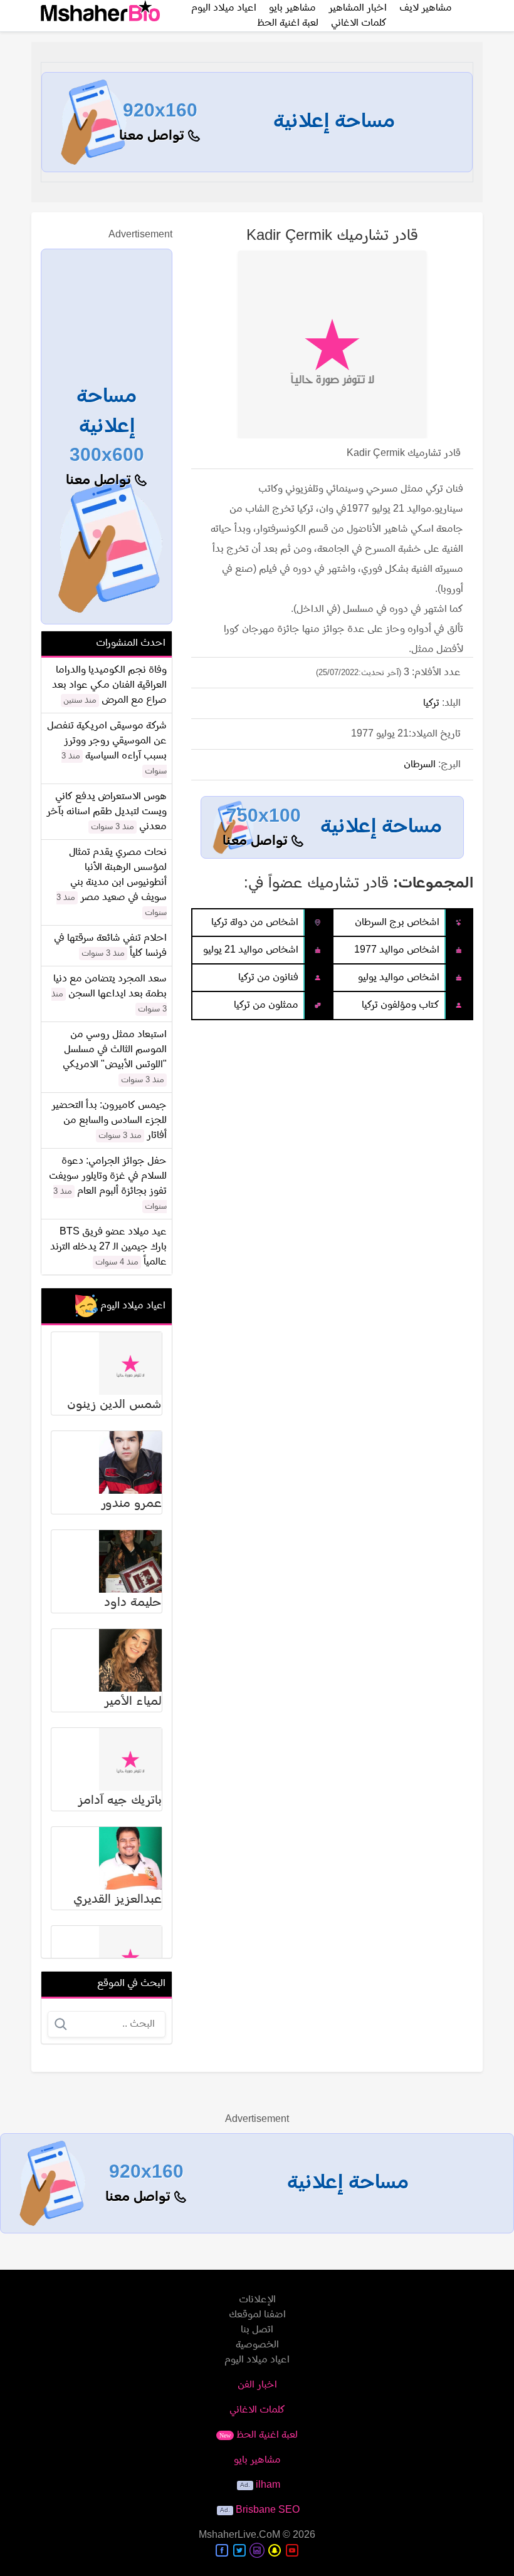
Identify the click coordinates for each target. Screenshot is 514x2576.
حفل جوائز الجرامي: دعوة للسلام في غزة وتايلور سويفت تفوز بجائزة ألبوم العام (108, 1176)
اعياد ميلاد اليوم (257, 2360)
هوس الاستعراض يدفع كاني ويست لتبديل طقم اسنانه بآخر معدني (107, 812)
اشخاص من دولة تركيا (255, 923)
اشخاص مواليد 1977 (397, 950)
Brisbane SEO (268, 2510)
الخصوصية (257, 2345)
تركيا (431, 703)
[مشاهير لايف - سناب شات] (275, 2550)
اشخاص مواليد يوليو (399, 978)
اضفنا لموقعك (257, 2315)
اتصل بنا (257, 2330)
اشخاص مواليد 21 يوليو (251, 950)
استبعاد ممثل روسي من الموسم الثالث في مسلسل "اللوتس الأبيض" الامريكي (115, 1050)
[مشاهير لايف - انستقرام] (257, 2550)
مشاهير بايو (257, 2460)
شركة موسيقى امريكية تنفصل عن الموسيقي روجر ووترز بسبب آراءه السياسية (107, 741)
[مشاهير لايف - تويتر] (239, 2550)
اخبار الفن (257, 2385)
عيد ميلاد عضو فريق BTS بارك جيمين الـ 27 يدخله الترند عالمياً (108, 1247)
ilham (268, 2485)
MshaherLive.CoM (239, 2535)
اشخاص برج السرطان (397, 923)
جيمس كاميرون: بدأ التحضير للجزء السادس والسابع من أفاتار (109, 1120)
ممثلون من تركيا (266, 1005)
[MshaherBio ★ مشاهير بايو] (100, 16)
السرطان (420, 765)
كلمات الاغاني (359, 23)
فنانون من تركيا (268, 978)
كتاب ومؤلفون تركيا (401, 1005)
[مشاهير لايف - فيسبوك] (222, 2550)
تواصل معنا (154, 136)
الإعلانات (257, 2300)
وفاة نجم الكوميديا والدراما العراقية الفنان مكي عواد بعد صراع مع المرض (109, 685)
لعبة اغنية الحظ (288, 23)
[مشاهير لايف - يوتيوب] (292, 2550)
